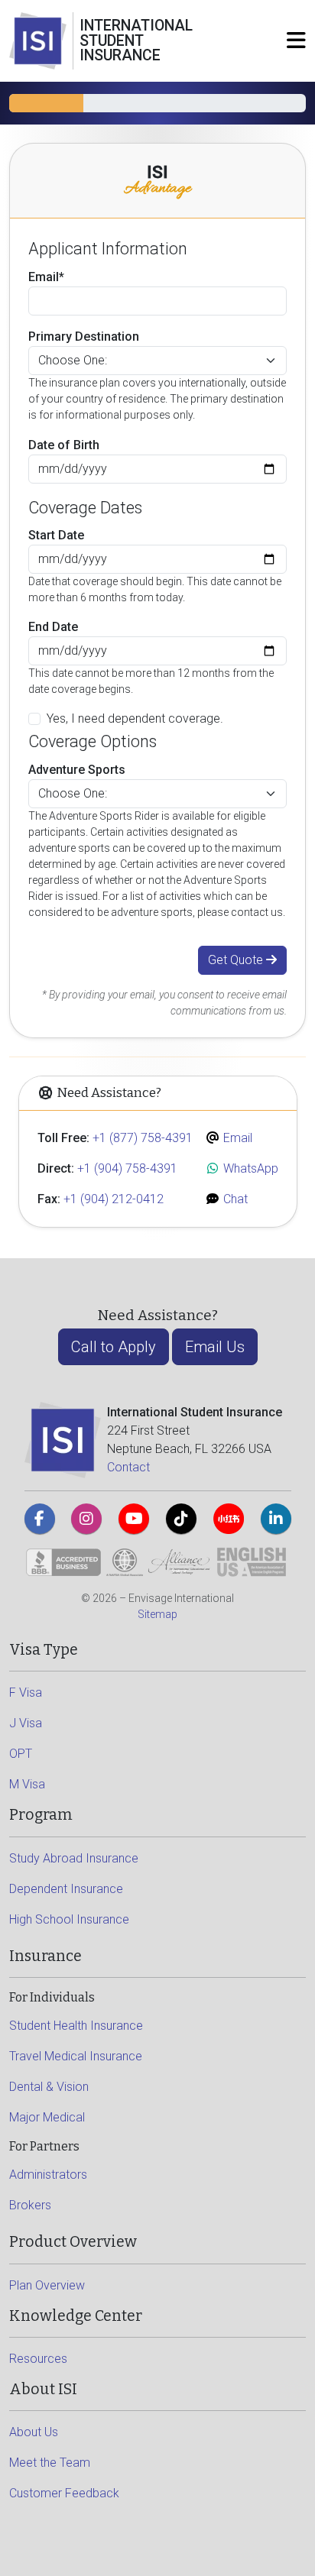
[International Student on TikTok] (181, 1519)
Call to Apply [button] (114, 1347)
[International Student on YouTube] (134, 1519)
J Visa (26, 1723)
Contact (128, 1467)
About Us (34, 2432)
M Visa (27, 1784)
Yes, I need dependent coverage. (135, 718)
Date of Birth (64, 445)
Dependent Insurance (66, 1889)
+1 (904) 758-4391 (127, 1168)
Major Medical (47, 2117)
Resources (38, 2359)
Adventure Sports (77, 770)
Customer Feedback (64, 2493)
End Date (53, 627)
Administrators (48, 2175)
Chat (234, 1199)
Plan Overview (47, 2285)
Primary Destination (84, 337)
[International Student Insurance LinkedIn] (276, 1519)
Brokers (30, 2205)
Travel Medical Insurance (76, 2056)
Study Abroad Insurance (74, 1858)
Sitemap (157, 1614)
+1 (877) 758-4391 (143, 1138)
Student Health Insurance (76, 2026)
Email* (46, 277)
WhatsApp (249, 1168)
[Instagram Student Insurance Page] (86, 1519)
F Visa (26, 1693)
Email (236, 1138)
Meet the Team (50, 2463)
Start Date (56, 535)
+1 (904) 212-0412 (114, 1199)
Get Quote (237, 960)
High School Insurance (69, 1919)
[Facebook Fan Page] (40, 1519)
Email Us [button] (215, 1347)
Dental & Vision (49, 2087)
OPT (21, 1754)
